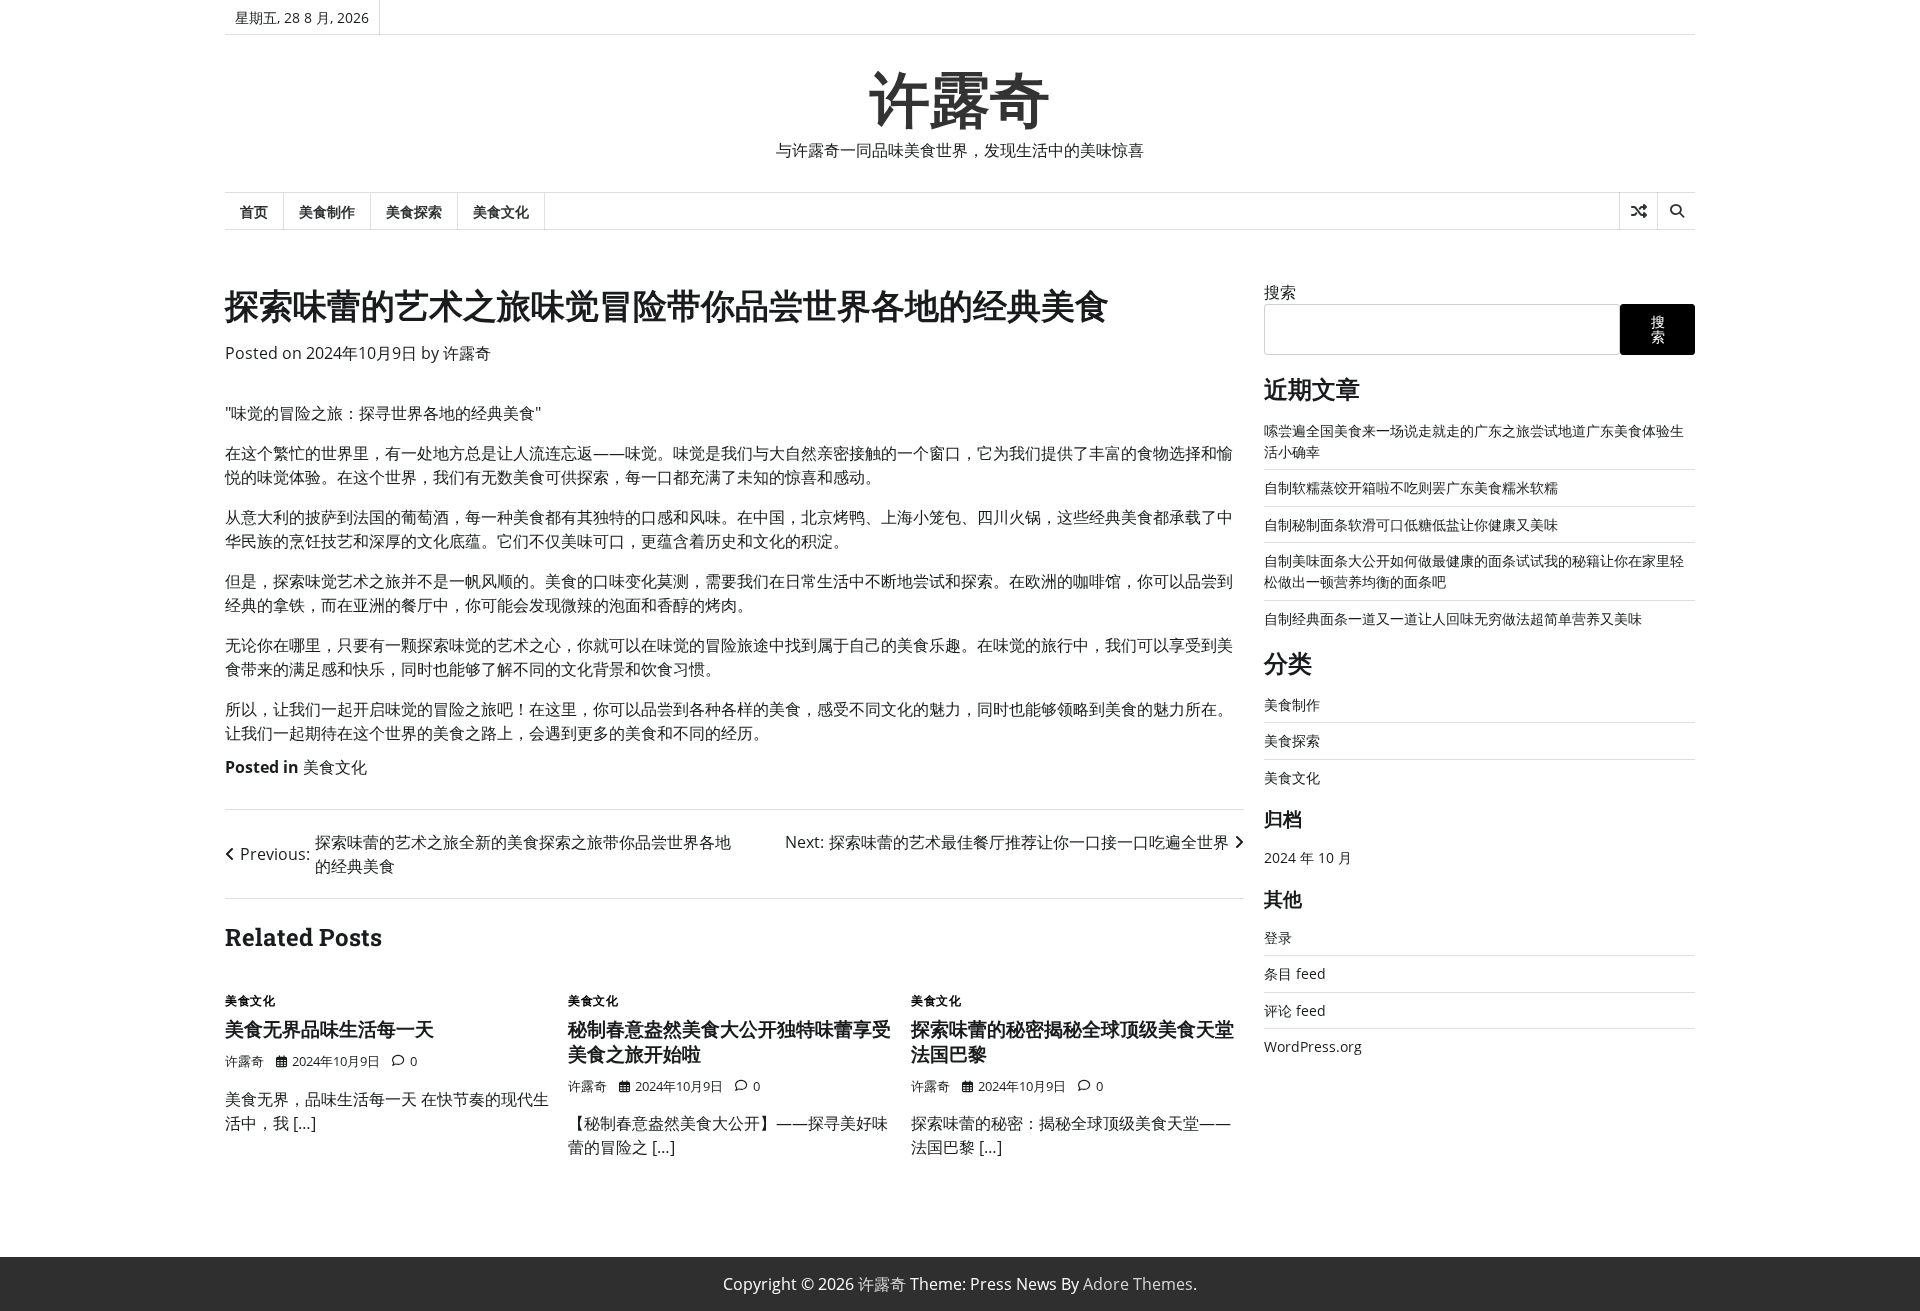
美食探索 (414, 211)
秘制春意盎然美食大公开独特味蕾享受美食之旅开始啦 (729, 1041)
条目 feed (1295, 973)
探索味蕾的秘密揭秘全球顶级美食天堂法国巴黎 (1072, 1041)
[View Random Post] (1638, 211)
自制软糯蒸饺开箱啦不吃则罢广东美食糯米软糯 (1411, 487)
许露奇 (960, 100)
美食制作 (327, 211)
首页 (254, 211)
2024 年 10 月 (1308, 857)
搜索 (1280, 292)
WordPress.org (1313, 1046)
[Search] (1676, 211)
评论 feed (1295, 1010)
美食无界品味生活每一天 (329, 1028)
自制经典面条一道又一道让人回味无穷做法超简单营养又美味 (1453, 618)
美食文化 (501, 211)
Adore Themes (1138, 1284)
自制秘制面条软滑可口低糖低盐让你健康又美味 (1411, 524)
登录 (1278, 937)
